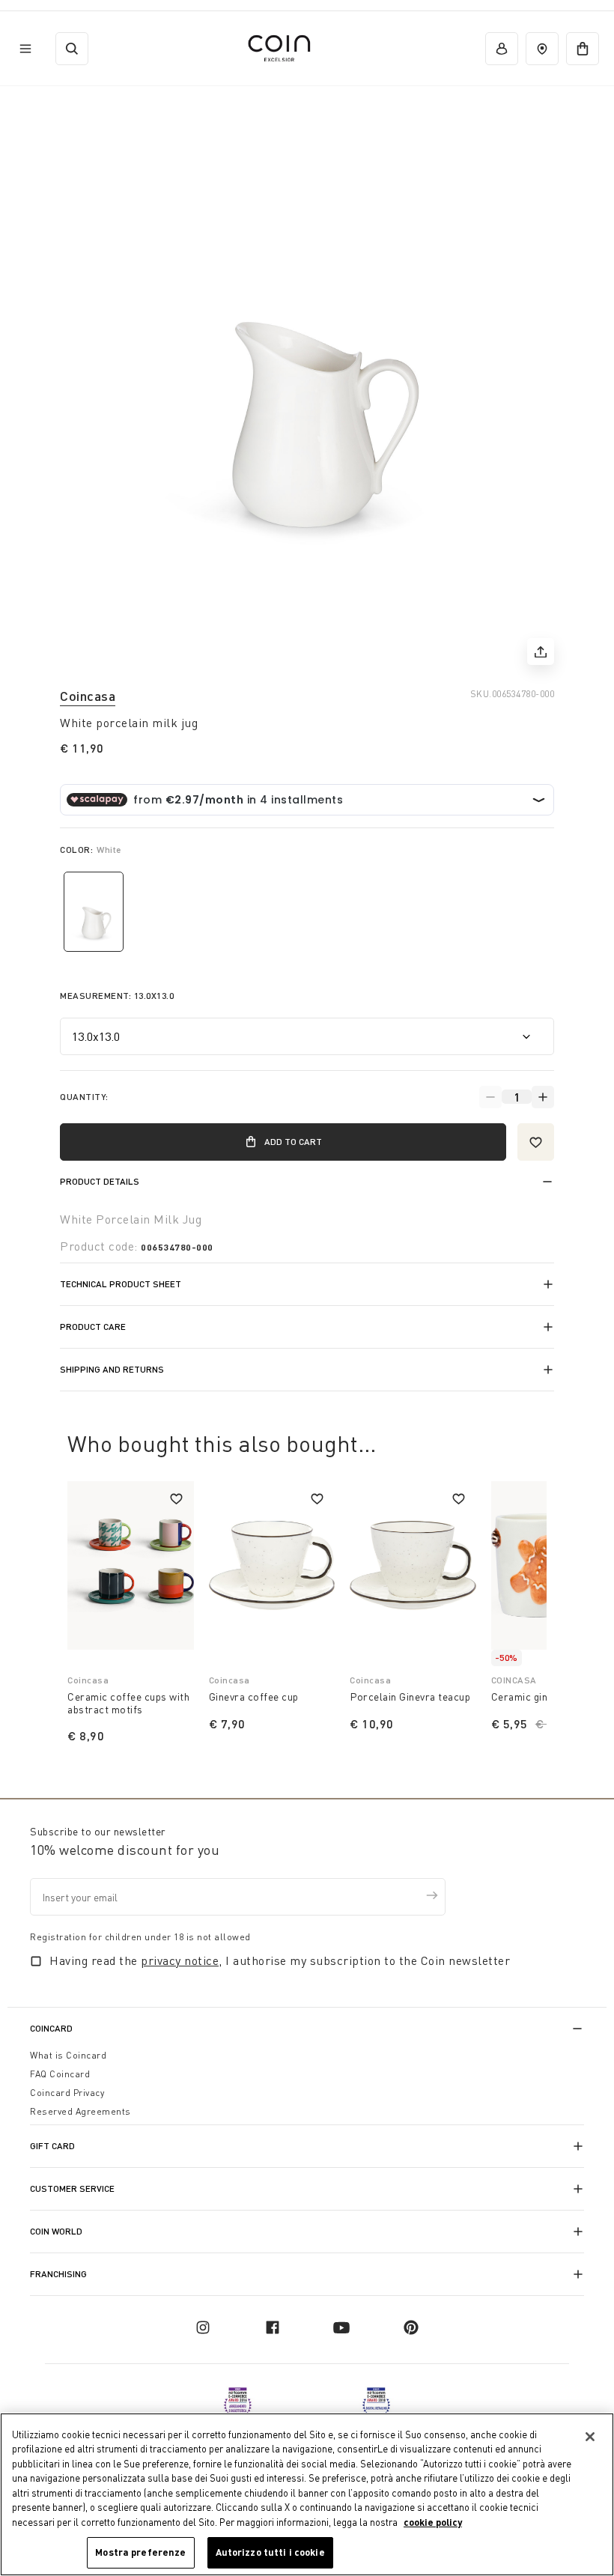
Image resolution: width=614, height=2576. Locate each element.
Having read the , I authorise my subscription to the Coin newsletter (280, 1960)
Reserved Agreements (80, 2111)
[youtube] (341, 2327)
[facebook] (273, 2327)
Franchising (58, 2274)
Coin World (56, 2231)
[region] (307, 2494)
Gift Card (52, 2146)
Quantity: (84, 1097)
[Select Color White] (94, 912)
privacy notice (180, 1960)
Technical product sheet (121, 1284)
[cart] (583, 49)
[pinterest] (411, 2327)
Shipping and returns (112, 1369)
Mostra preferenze (140, 2552)
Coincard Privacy (67, 2093)
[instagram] (203, 2327)
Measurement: (117, 996)
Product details (100, 1181)
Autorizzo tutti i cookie (270, 2552)
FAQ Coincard (60, 2074)
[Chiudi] (590, 2437)
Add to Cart (293, 1142)
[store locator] (542, 49)
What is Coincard (68, 2055)
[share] (541, 651)
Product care (93, 1327)
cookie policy (433, 2522)
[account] (502, 49)
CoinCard (51, 2028)
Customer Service (72, 2188)
